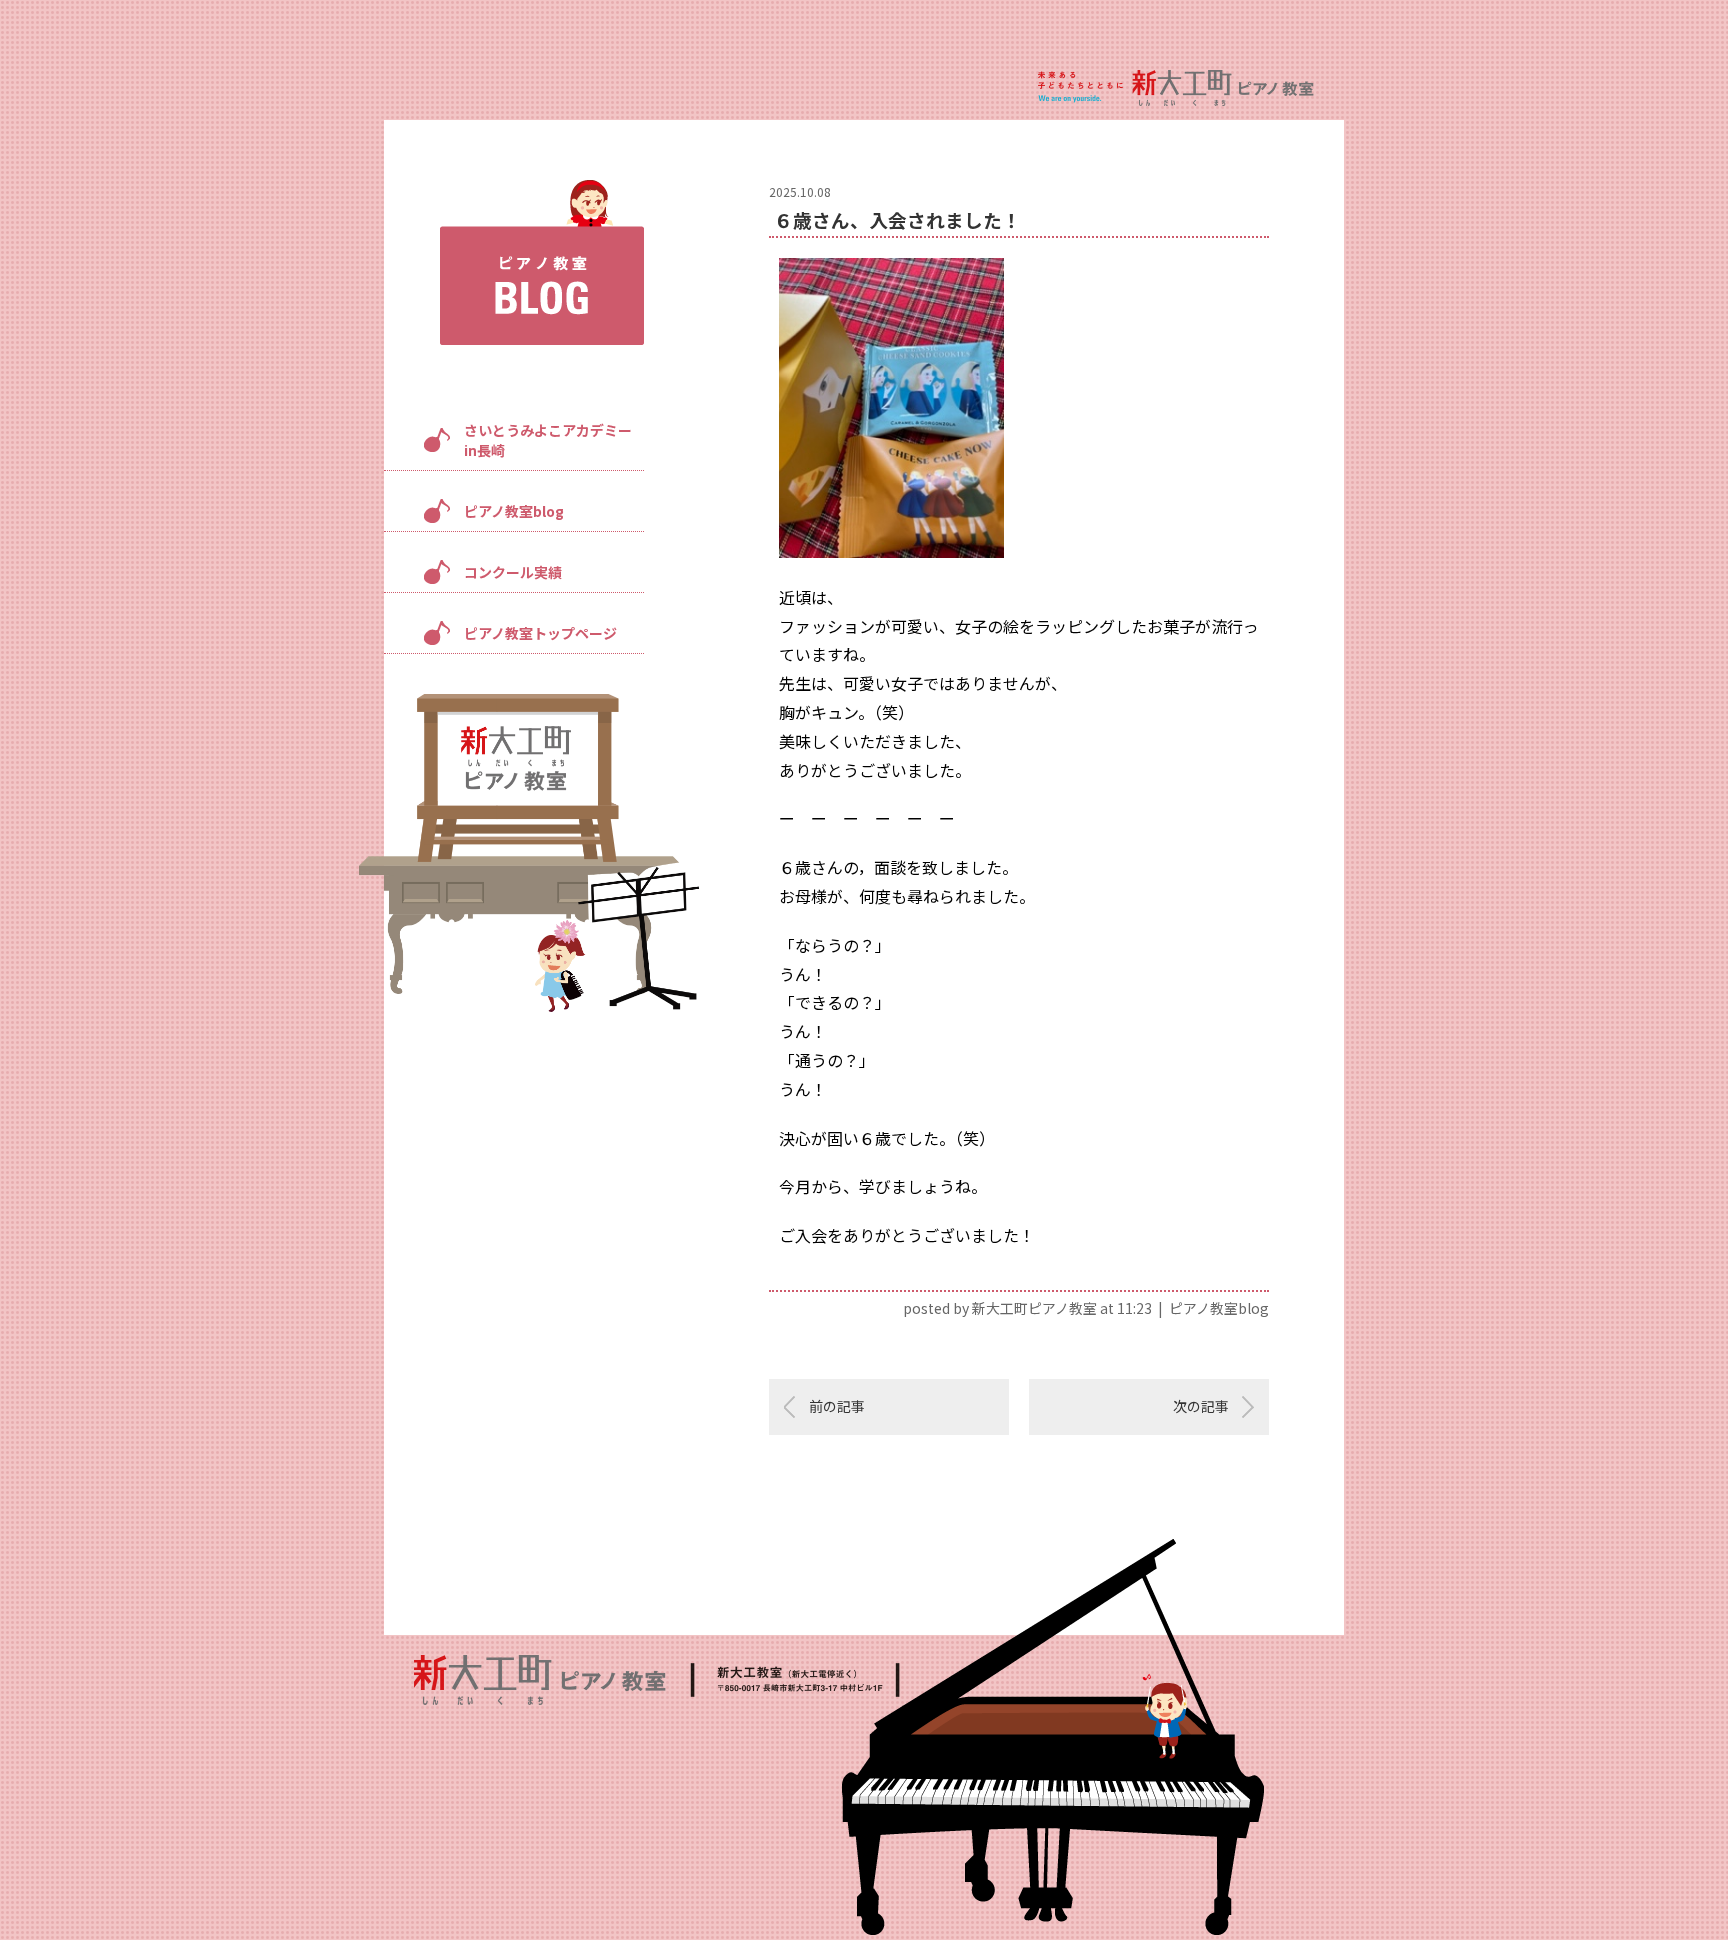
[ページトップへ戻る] (1649, 1862)
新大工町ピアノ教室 (1034, 1308)
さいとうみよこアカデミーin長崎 (548, 440)
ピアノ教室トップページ (540, 633)
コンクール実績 (513, 572)
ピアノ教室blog (514, 511)
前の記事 (837, 1406)
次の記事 (1201, 1406)
